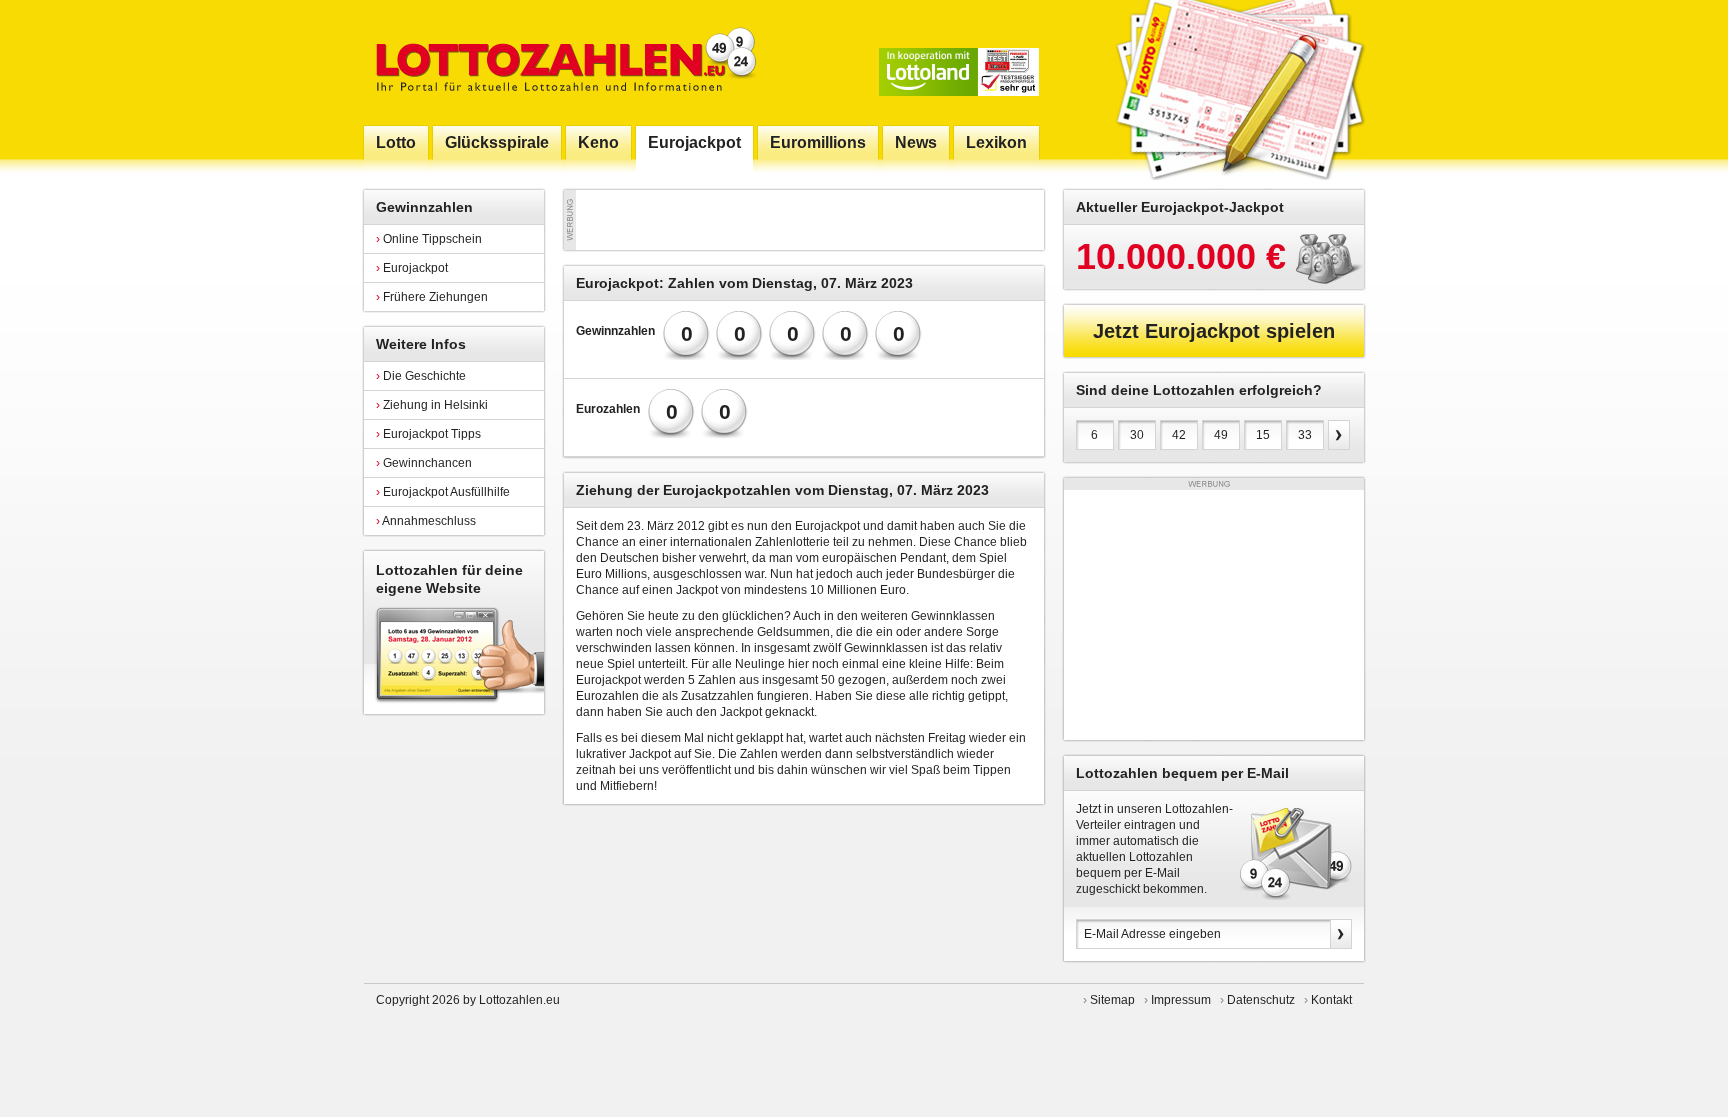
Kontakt (1331, 1000)
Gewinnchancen (424, 463)
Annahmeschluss (426, 521)
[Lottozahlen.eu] (562, 62)
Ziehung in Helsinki (432, 405)
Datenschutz (1261, 1000)
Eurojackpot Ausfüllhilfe (443, 492)
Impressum (1181, 1000)
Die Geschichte (421, 376)
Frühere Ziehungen (432, 297)
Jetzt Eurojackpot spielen (1214, 331)
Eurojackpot (412, 268)
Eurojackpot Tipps (428, 434)
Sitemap (1112, 1000)
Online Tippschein (429, 239)
